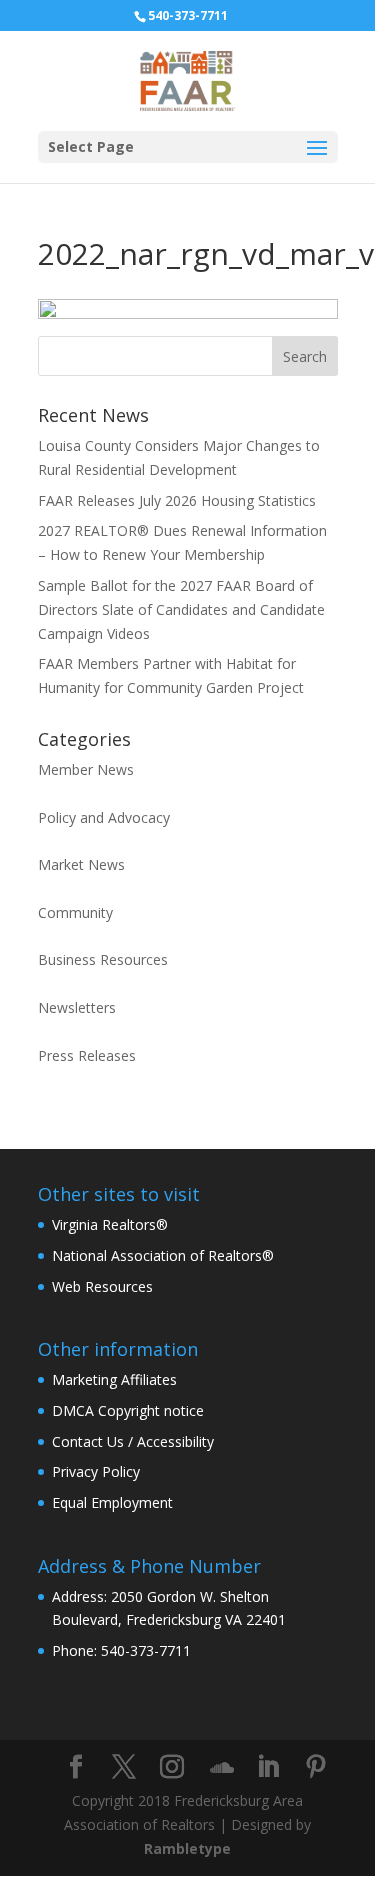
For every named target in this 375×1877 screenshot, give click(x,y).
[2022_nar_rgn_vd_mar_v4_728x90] (188, 313)
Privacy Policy (96, 1471)
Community (75, 912)
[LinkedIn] (268, 1767)
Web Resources (102, 1286)
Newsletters (77, 1007)
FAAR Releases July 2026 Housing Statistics (177, 500)
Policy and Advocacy (104, 817)
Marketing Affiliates (114, 1379)
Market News (81, 864)
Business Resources (103, 959)
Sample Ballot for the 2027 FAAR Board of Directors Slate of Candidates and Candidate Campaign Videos (181, 609)
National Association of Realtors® (163, 1255)
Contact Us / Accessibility (133, 1441)
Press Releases (87, 1055)
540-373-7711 (188, 15)
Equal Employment (112, 1502)
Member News (86, 769)
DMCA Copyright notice (128, 1410)
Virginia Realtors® (110, 1224)
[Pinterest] (316, 1767)
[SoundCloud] (222, 1768)
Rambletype (187, 1848)
